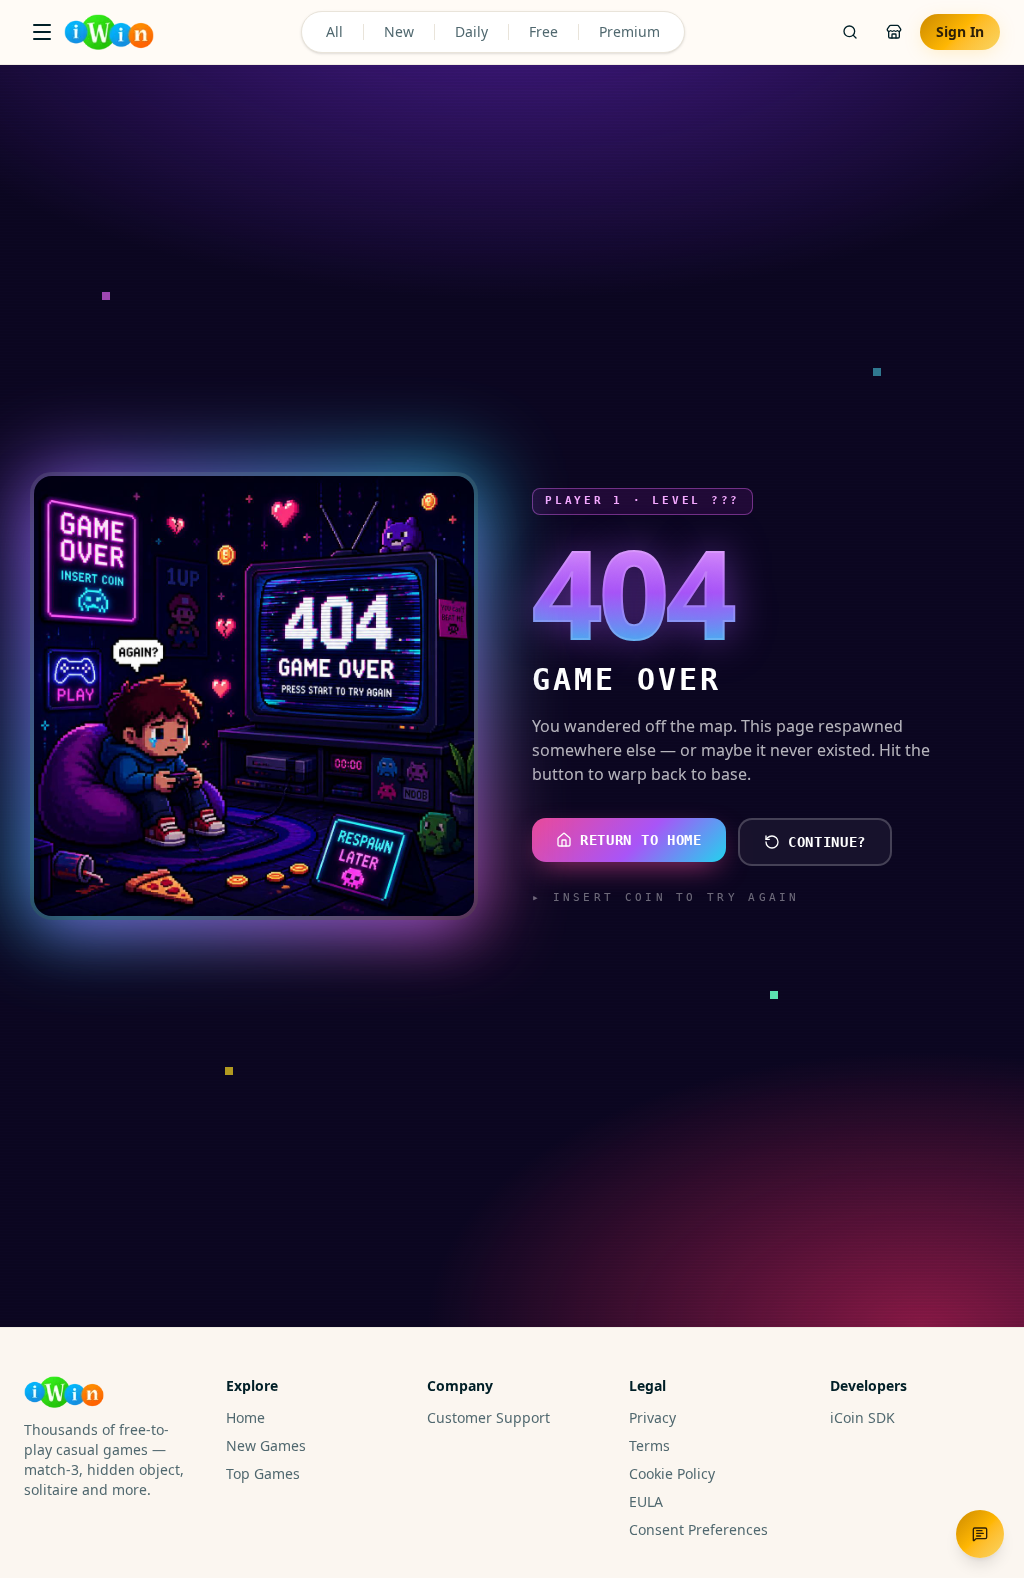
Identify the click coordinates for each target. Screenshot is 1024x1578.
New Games (266, 1445)
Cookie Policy (672, 1473)
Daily (471, 31)
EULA (646, 1501)
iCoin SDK (862, 1417)
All (334, 31)
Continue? (827, 842)
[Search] (850, 32)
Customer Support (488, 1417)
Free (543, 31)
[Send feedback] (980, 1534)
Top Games (263, 1473)
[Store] (894, 32)
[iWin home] (109, 32)
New (399, 31)
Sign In (960, 31)
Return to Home (641, 840)
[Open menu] (42, 32)
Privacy (652, 1417)
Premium (629, 31)
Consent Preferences (698, 1529)
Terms (649, 1445)
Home (245, 1417)
